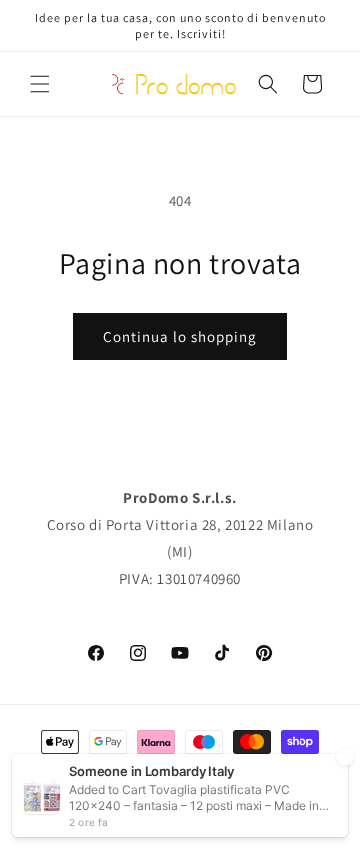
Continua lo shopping (180, 336)
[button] (40, 84)
